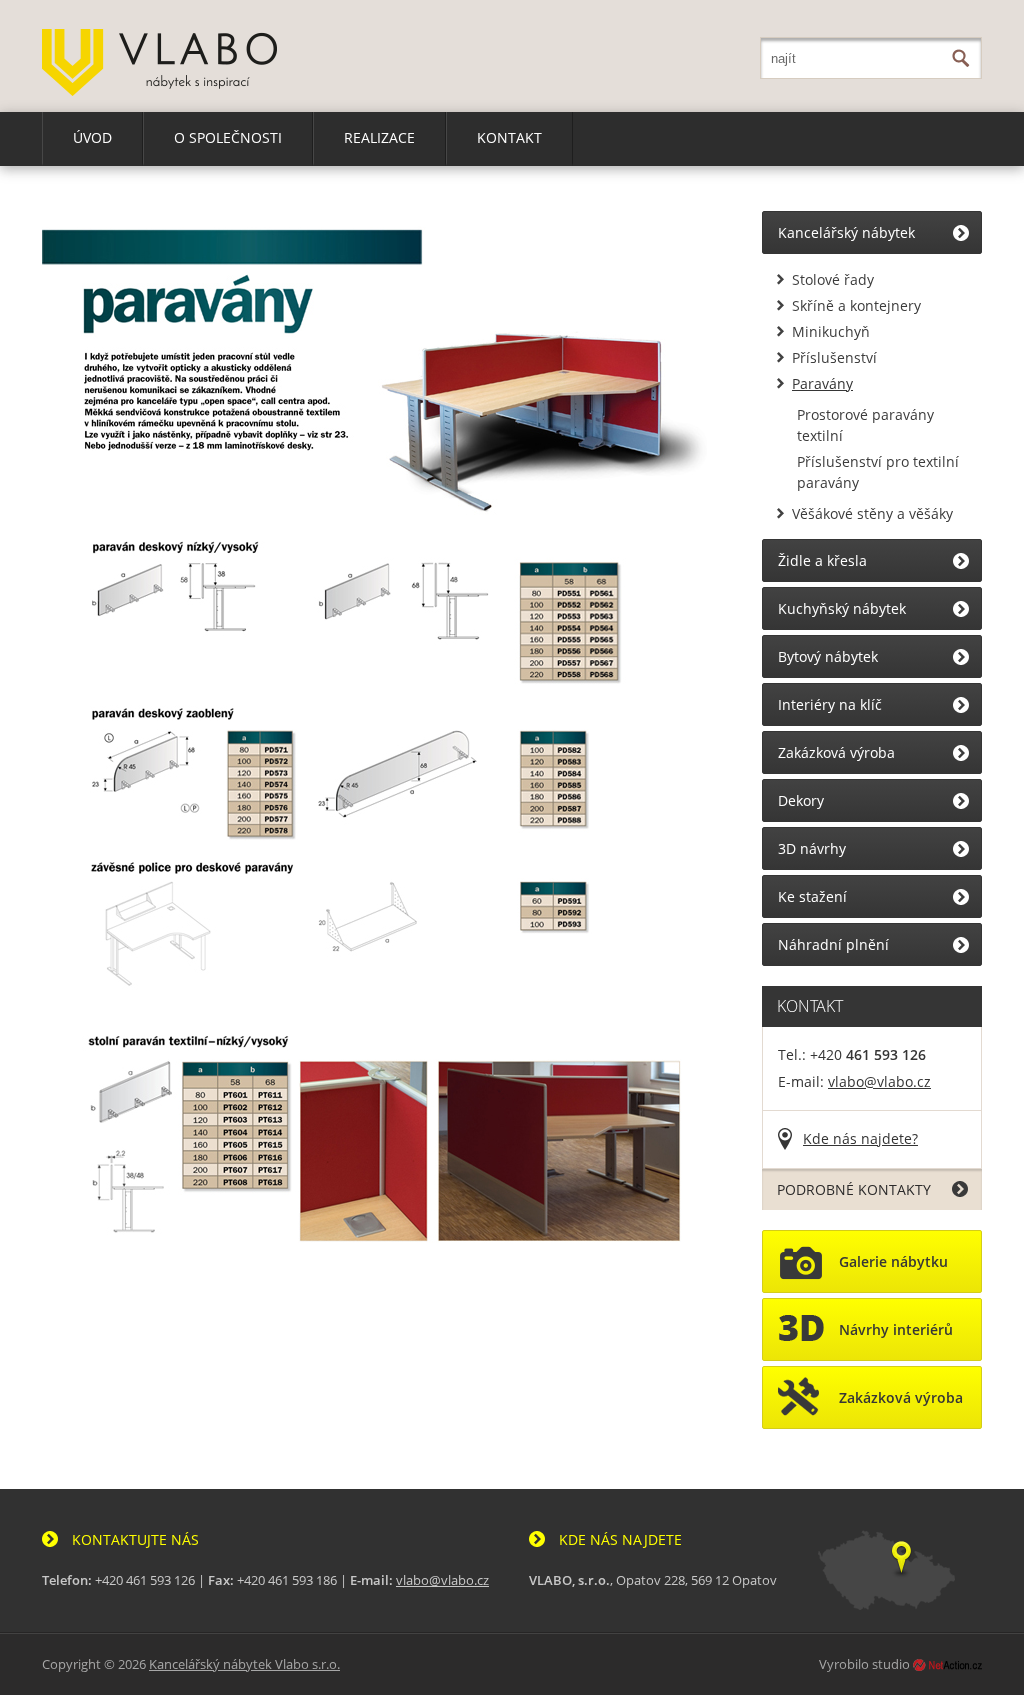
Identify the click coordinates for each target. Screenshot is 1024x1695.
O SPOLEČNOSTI (228, 137)
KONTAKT (509, 137)
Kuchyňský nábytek (842, 608)
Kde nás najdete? (860, 1138)
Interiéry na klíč (830, 704)
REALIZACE (379, 137)
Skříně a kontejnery (856, 305)
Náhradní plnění (833, 944)
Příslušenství (834, 357)
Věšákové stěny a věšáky (872, 513)
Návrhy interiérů (896, 1329)
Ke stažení (812, 896)
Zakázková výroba (836, 752)
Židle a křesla (822, 560)
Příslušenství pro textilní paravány (878, 472)
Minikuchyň (831, 331)
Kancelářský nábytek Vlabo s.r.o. (244, 1664)
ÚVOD (92, 137)
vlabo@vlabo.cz (879, 1081)
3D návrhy (812, 848)
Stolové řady (833, 279)
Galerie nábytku (893, 1261)
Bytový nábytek (828, 656)
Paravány (822, 383)
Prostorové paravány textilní (865, 425)
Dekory (801, 800)
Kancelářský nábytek (846, 232)
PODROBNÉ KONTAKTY (854, 1189)
